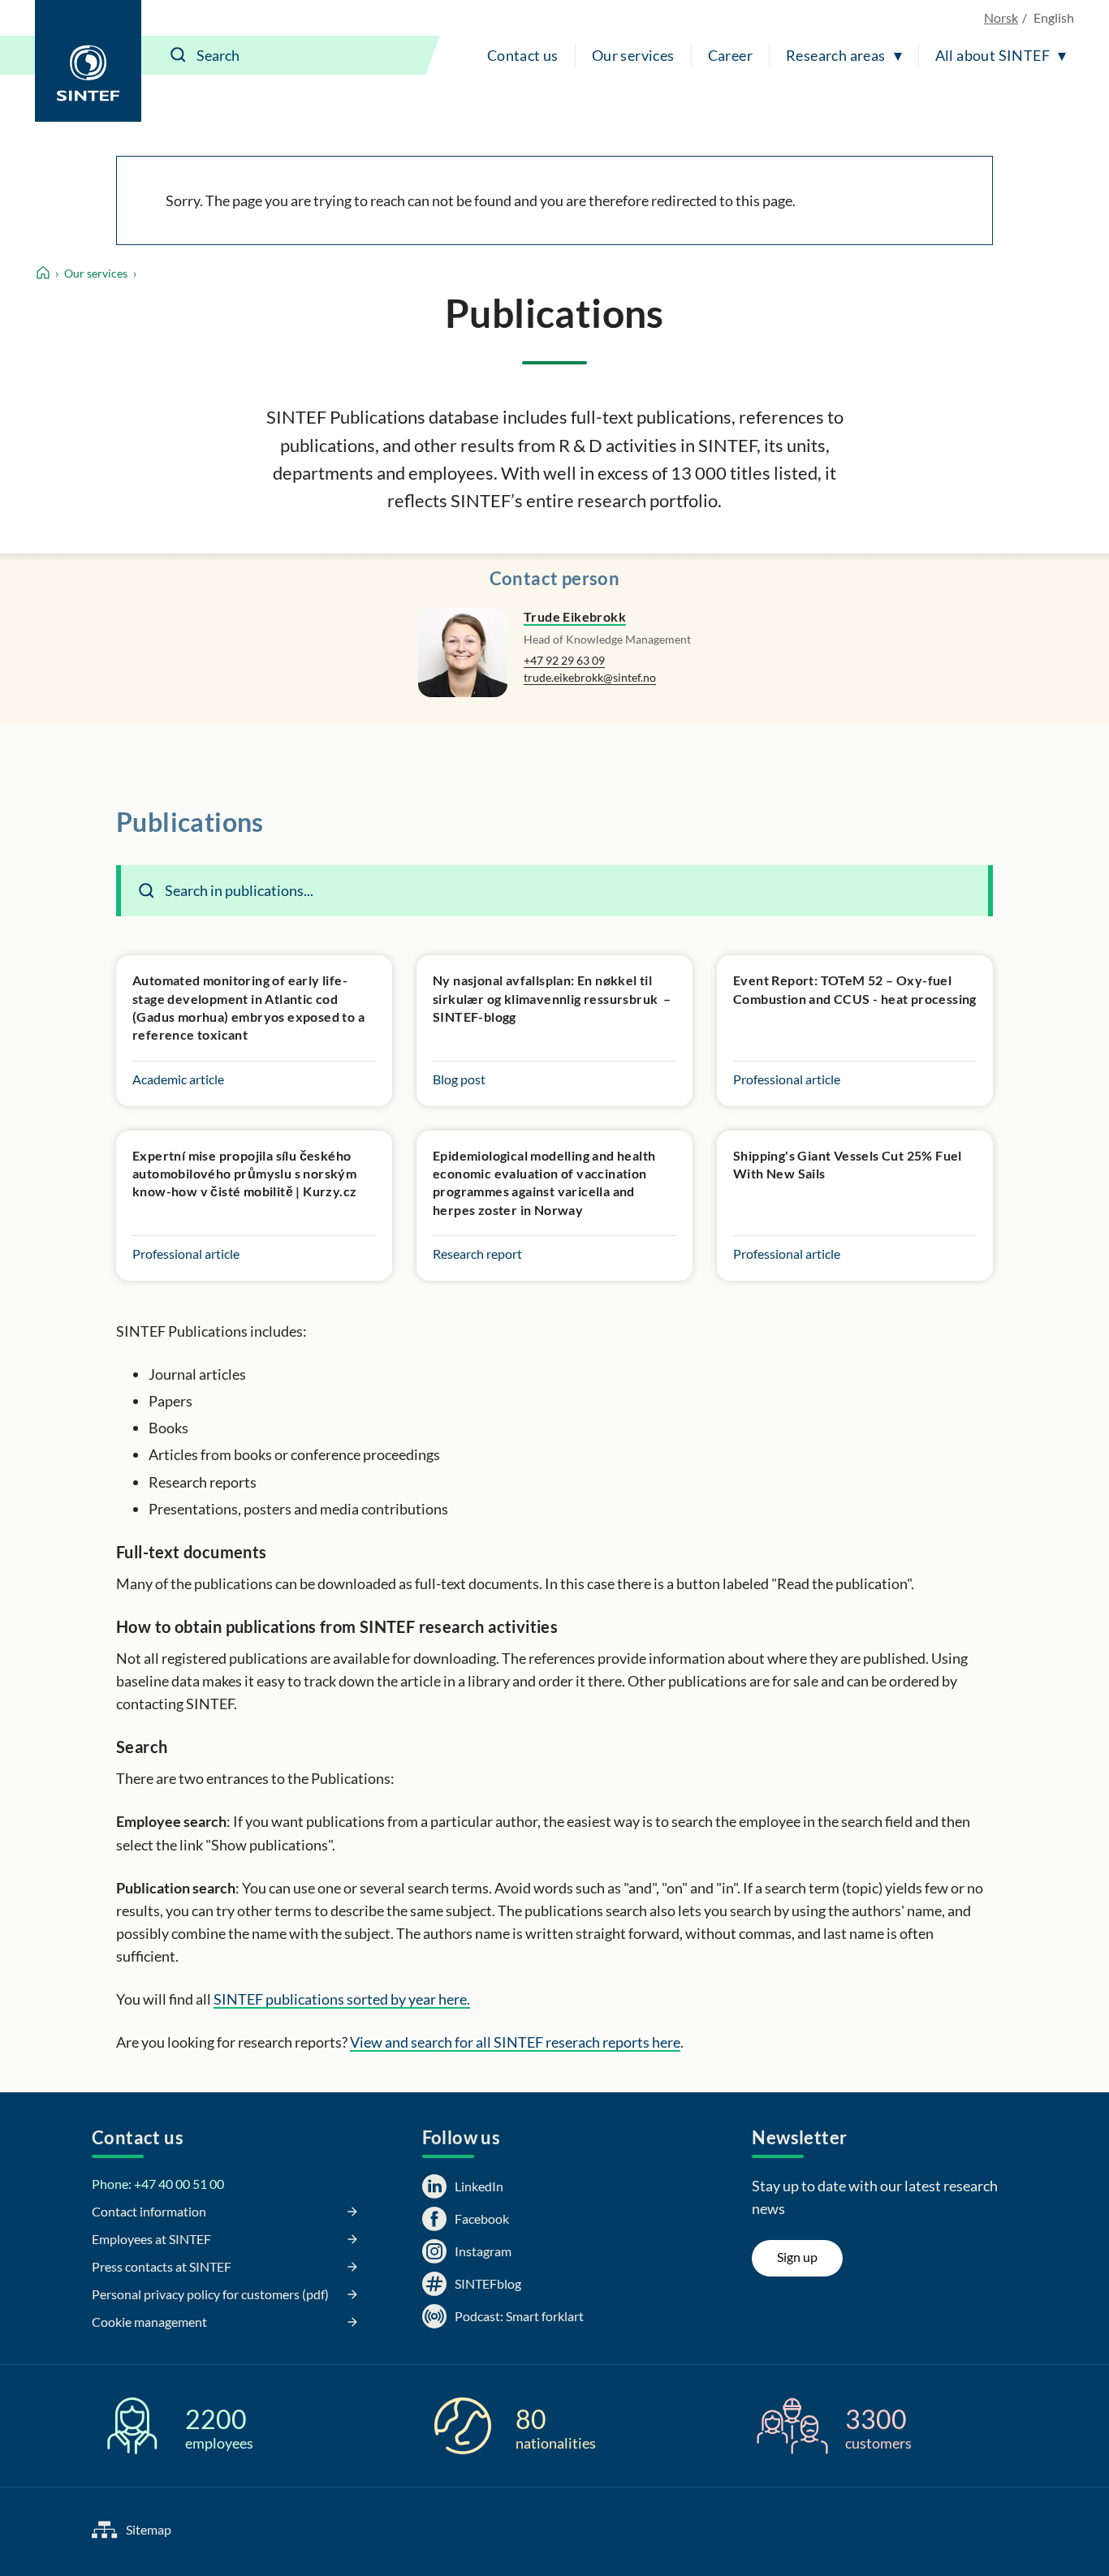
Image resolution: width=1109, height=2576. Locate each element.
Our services (633, 55)
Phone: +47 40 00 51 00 (158, 2184)
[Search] (179, 55)
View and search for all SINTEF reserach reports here (515, 2042)
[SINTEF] (88, 61)
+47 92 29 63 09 (564, 660)
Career (730, 55)
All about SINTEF (992, 55)
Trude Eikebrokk (575, 616)
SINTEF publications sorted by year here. (342, 1999)
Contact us (523, 55)
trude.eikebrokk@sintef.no (590, 677)
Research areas (836, 55)
